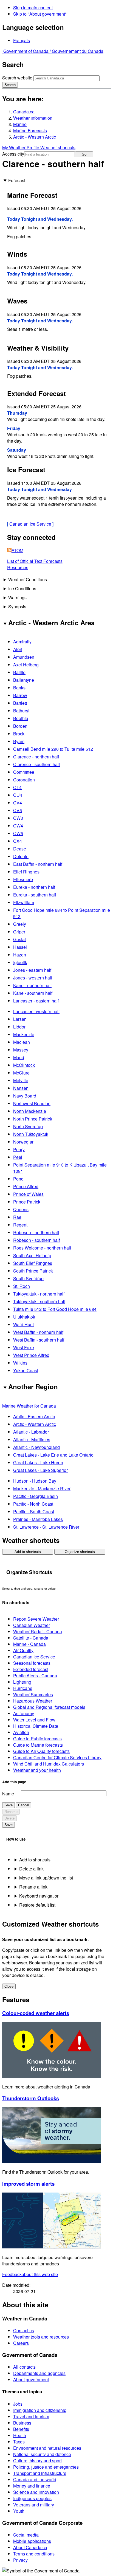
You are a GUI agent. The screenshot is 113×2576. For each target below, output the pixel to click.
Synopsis (17, 607)
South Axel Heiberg (32, 1255)
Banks (19, 688)
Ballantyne (24, 680)
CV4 (18, 803)
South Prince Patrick (33, 1271)
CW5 (18, 833)
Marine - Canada (29, 1644)
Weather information (33, 118)
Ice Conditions (22, 588)
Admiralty (22, 642)
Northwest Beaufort (32, 1103)
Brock (19, 734)
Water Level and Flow (34, 1720)
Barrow (20, 695)
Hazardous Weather (33, 1701)
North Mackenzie (30, 1111)
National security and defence (42, 2454)
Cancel (24, 1805)
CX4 (18, 841)
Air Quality (23, 1650)
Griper (19, 932)
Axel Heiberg (26, 665)
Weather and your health (37, 1770)
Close (9, 1986)
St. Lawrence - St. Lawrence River (46, 1527)
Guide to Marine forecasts (38, 1745)
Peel (18, 1157)
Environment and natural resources (47, 2448)
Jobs (18, 2404)
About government (31, 2379)
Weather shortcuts (58, 147)
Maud (19, 1057)
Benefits (21, 2429)
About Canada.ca (30, 2547)
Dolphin (21, 856)
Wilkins (20, 1363)
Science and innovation (36, 2492)
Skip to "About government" (40, 14)
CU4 (18, 795)
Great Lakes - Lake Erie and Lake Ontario (53, 1455)
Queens (21, 1209)
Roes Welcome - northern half (42, 1248)
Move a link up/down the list (46, 1878)
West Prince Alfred (31, 1355)
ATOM (17, 550)
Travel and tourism (31, 2416)
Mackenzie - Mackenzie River (42, 1488)
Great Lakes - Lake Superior (40, 1470)
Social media (26, 2535)
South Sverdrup (28, 1278)
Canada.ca (24, 112)
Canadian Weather (32, 1625)
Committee (24, 772)
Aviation (21, 1732)
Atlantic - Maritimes (32, 1439)
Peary (19, 1149)
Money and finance (32, 2486)
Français (22, 40)
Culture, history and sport (37, 2461)
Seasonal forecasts (32, 1663)
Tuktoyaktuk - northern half (39, 1294)
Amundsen (24, 657)
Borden (20, 726)
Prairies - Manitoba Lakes (38, 1519)
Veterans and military (34, 2505)
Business (22, 2423)
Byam (19, 741)
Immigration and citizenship (40, 2410)
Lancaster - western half (36, 1011)
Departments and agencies (39, 2373)
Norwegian (24, 1142)
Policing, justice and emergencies (46, 2467)
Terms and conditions (34, 2554)
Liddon (20, 1027)
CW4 (18, 826)
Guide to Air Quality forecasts (41, 1751)
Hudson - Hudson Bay (35, 1481)
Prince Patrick (27, 1202)
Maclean (22, 1042)
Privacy (20, 2560)
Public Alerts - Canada (35, 1676)
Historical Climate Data (36, 1726)
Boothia (21, 718)
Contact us (24, 2330)
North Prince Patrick (33, 1119)
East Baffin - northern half (38, 864)
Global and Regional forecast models (49, 1707)
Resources (18, 567)
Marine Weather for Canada (29, 1406)
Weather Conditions (28, 579)
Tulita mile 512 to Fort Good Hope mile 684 (55, 1309)
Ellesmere (23, 879)
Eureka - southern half (35, 895)
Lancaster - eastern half (36, 1001)
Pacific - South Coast (34, 1511)
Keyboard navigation (39, 1896)
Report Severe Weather (36, 1619)
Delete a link (31, 1869)
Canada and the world (35, 2479)
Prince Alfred (26, 1186)
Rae (17, 1217)
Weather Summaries (33, 1694)
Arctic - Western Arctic (35, 137)
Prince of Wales (28, 1194)
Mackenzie (24, 1034)
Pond (18, 1179)
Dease (20, 849)
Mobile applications (32, 2541)
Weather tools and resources (41, 2337)
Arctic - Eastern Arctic (34, 1416)
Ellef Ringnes (26, 872)
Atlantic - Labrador (31, 1432)
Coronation (24, 780)
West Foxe (24, 1347)
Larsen (20, 1019)
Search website (17, 78)
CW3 (18, 818)
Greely (20, 924)
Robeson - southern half (36, 1240)
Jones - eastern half (32, 970)
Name (8, 1794)
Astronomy (24, 1713)
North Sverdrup (28, 1126)
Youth (19, 2511)
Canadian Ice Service (30, 524)
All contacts (24, 2367)
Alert (18, 649)
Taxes (19, 2442)
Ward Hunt (23, 1324)
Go (84, 154)
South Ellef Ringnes (33, 1263)
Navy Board (25, 1096)
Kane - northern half (32, 985)
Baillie (19, 672)
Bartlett (20, 703)
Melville (21, 1080)
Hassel (20, 947)
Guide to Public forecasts (37, 1739)
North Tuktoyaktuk (31, 1134)
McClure (21, 1073)
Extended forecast (31, 1669)
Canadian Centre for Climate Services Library (57, 1757)
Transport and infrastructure (40, 2473)
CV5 (18, 810)
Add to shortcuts (28, 1552)
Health (20, 2435)
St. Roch (22, 1286)
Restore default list (37, 1905)
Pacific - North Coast (33, 1504)
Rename (11, 1812)
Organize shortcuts (80, 1552)
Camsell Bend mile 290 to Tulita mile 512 (53, 749)
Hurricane (23, 1688)
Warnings (17, 598)
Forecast (17, 180)
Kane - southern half (33, 993)
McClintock (24, 1065)
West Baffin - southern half (39, 1340)
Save (9, 1805)
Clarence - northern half (36, 757)
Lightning (22, 1682)
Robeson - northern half (36, 1232)
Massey (21, 1050)
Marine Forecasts (30, 131)
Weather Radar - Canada (38, 1631)
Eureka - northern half (34, 887)
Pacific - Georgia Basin (36, 1496)
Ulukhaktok (24, 1317)
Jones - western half (33, 978)
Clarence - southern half (36, 764)
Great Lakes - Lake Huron (38, 1462)
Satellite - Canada (31, 1638)
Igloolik (20, 962)
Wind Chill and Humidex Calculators (49, 1764)
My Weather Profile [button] (21, 147)
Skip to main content (33, 8)
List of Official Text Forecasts (35, 561)
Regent (20, 1225)
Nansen (21, 1088)
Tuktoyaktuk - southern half (39, 1301)
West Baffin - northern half (38, 1332)
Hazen (20, 955)
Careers (21, 2343)
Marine (20, 124)
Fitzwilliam (24, 902)
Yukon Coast (26, 1370)
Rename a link (33, 1887)
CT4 (17, 787)
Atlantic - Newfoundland (36, 1447)
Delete (9, 1818)
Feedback (30, 2274)
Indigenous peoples (32, 2498)
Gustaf (19, 939)
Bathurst (21, 711)
